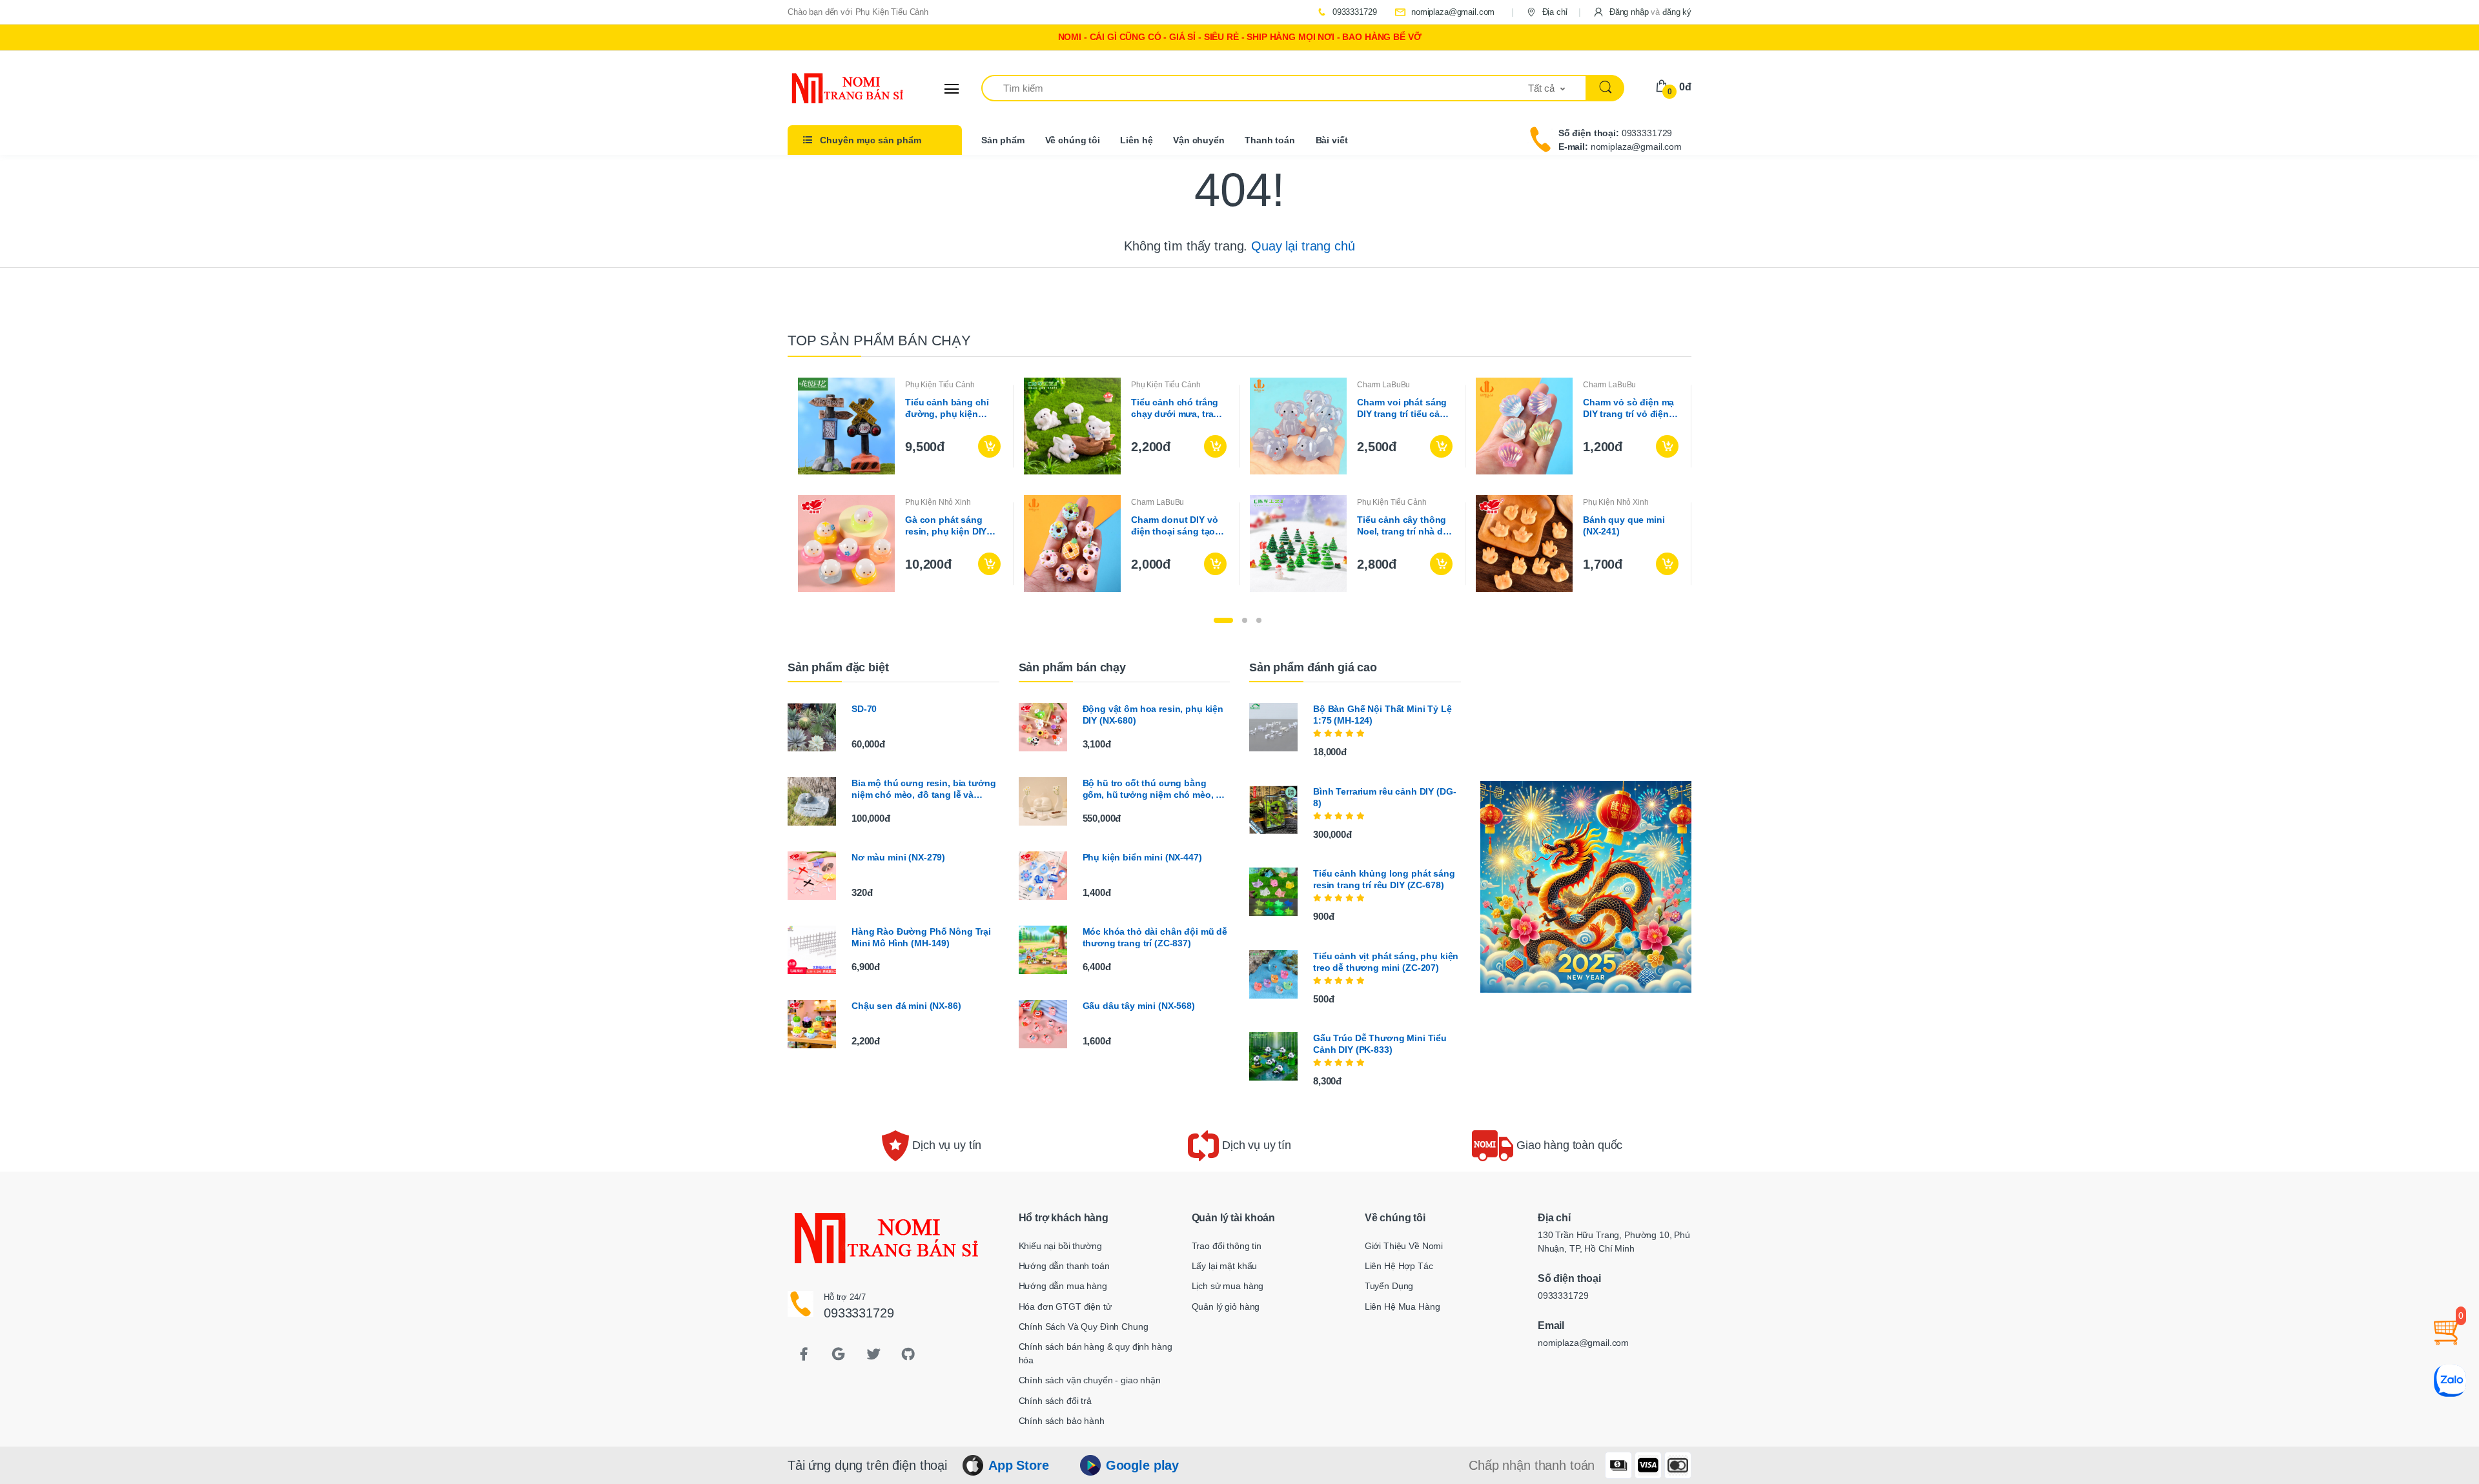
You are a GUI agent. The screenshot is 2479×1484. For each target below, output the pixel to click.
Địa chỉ (1554, 12)
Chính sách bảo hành (1062, 1421)
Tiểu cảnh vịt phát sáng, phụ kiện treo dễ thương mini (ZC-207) (1386, 962)
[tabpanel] (1239, 485)
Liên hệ (1136, 140)
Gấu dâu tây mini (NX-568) (1139, 1006)
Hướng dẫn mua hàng (1063, 1286)
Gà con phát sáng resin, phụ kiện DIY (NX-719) (946, 526)
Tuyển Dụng (1389, 1286)
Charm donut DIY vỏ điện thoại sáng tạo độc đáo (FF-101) (1174, 526)
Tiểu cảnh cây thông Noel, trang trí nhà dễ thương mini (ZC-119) (1403, 526)
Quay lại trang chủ (1303, 246)
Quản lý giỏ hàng (1226, 1306)
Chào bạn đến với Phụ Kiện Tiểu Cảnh (858, 12)
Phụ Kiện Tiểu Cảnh (940, 385)
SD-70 (864, 709)
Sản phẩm (1003, 140)
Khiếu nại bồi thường (1060, 1246)
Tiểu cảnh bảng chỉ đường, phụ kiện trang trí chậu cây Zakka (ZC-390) (947, 408)
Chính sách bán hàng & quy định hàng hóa (1096, 1353)
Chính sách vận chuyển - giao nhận (1090, 1380)
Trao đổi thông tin (1227, 1246)
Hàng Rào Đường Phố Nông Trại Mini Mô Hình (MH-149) (921, 937)
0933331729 (1353, 12)
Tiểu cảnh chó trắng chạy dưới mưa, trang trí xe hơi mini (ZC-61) (1178, 408)
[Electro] (836, 88)
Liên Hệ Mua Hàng (1403, 1306)
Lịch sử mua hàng (1228, 1286)
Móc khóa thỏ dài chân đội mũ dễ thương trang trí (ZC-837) (1155, 937)
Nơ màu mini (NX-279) (898, 857)
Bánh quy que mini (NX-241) (1624, 525)
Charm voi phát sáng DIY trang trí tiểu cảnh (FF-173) (1404, 408)
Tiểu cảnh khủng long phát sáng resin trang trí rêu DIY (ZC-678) (1384, 879)
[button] (1642, 12)
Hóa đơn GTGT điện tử (1065, 1306)
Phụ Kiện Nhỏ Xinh (938, 502)
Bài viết (1332, 140)
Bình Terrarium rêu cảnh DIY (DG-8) (1384, 797)
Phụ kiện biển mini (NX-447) (1142, 857)
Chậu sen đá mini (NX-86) (906, 1006)
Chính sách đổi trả (1055, 1401)
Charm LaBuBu (1383, 385)
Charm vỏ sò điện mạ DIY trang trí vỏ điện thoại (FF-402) (1628, 408)
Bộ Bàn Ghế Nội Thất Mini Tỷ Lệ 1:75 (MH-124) (1382, 715)
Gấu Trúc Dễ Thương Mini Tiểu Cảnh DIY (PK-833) (1380, 1044)
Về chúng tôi (1073, 140)
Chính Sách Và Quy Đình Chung (1084, 1326)
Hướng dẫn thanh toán (1064, 1266)
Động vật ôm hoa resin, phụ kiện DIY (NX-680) (1153, 715)
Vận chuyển (1199, 140)
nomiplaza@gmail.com (1452, 12)
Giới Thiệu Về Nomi (1404, 1246)
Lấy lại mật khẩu (1225, 1266)
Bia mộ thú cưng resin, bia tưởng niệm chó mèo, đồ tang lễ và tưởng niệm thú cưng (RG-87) (923, 789)
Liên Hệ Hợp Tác (1399, 1266)
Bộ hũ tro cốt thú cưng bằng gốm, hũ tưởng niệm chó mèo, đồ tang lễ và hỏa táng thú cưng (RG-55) (1155, 789)
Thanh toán (1270, 140)
